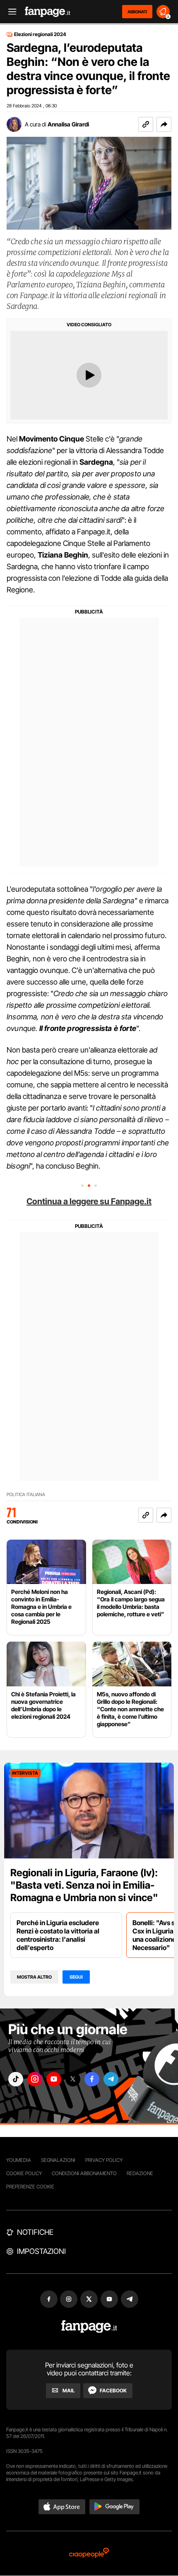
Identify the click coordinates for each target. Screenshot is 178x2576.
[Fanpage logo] (48, 12)
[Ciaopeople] (89, 2553)
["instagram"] (35, 2079)
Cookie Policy (24, 2173)
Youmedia (19, 2160)
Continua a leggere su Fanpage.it (89, 1201)
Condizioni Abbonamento (84, 2173)
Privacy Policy (104, 2160)
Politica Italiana (26, 1495)
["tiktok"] (16, 2079)
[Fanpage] (89, 2327)
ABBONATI (137, 12)
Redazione (140, 2173)
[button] (164, 124)
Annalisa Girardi (68, 124)
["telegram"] (111, 2079)
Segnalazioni (58, 2160)
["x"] (73, 2079)
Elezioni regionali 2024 (40, 34)
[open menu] (10, 12)
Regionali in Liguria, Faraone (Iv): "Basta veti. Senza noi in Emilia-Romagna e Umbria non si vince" (84, 1885)
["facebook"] (92, 2079)
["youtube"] (54, 2079)
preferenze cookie (30, 2187)
